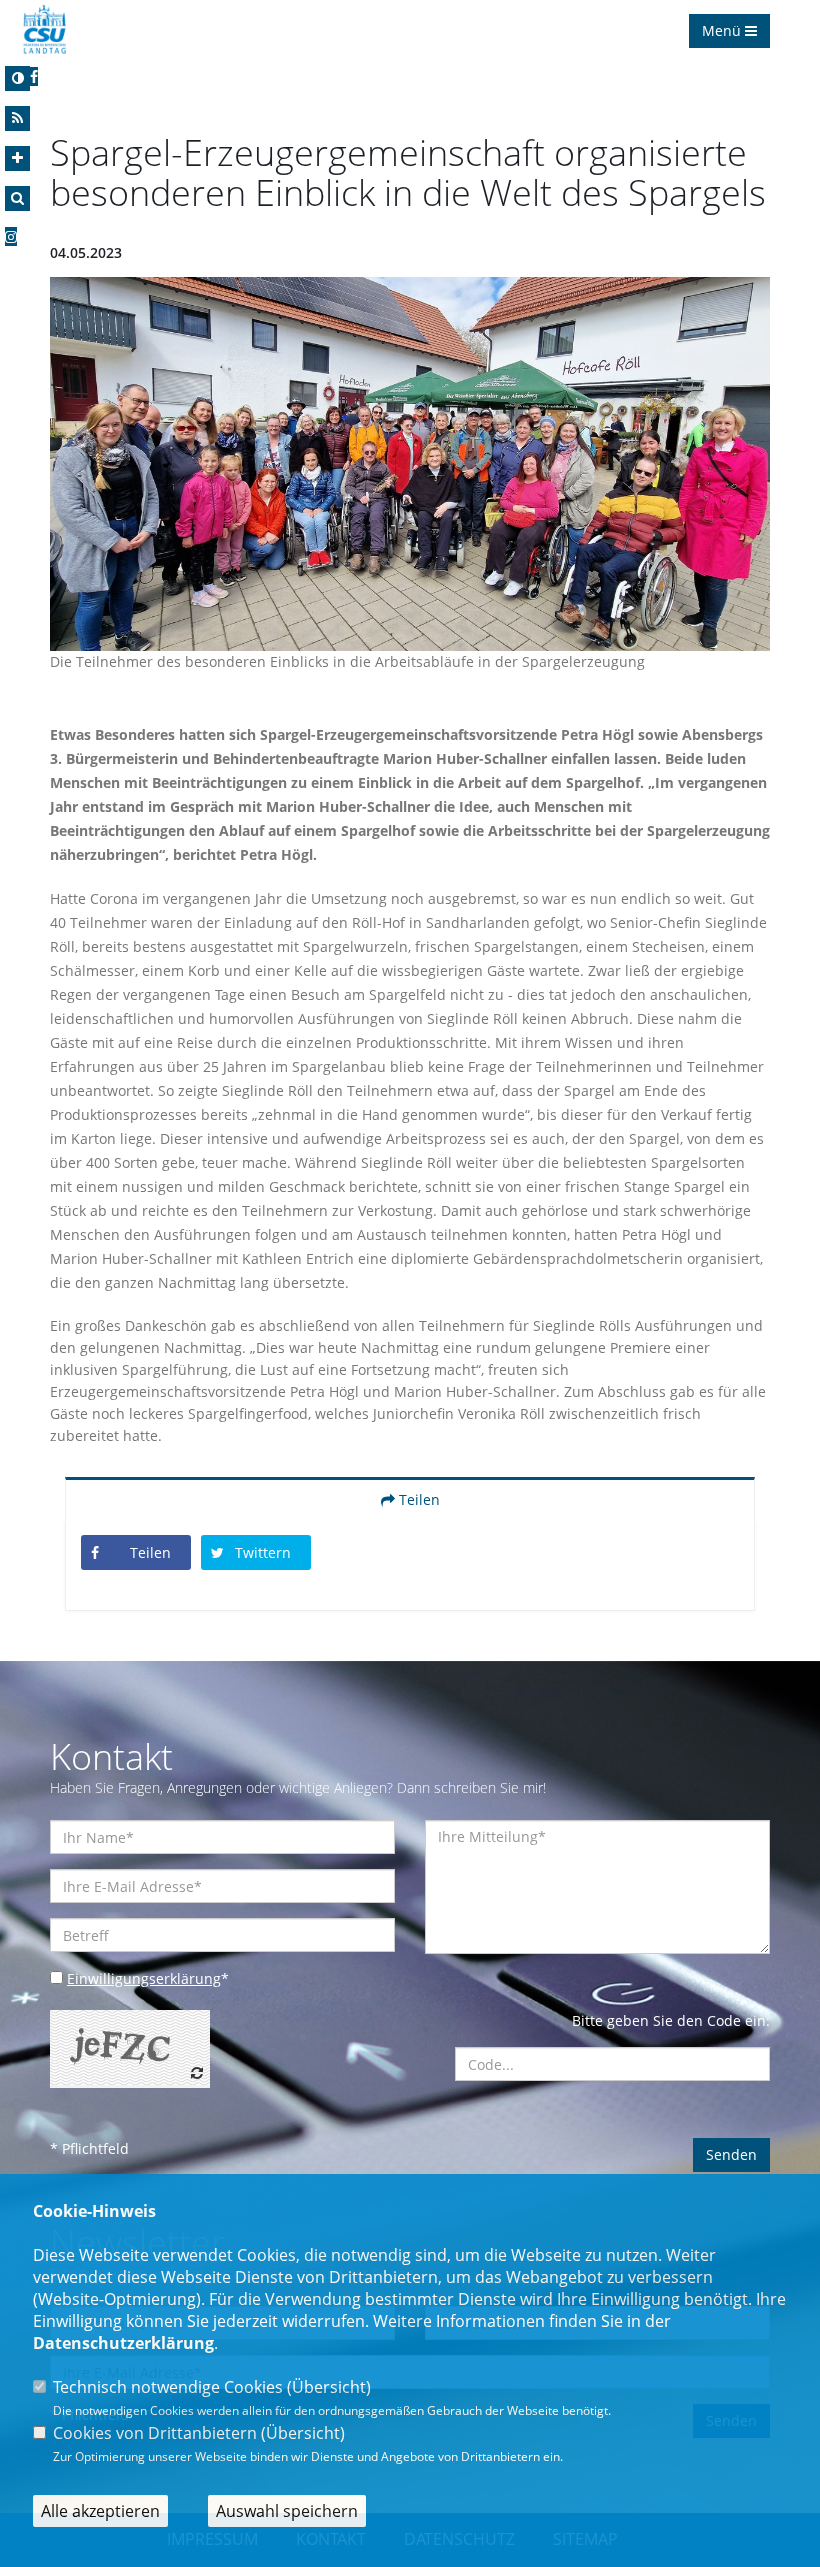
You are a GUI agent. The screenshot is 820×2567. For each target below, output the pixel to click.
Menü (723, 30)
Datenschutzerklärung (123, 2343)
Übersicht (329, 2387)
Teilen (417, 1499)
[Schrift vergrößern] (17, 158)
